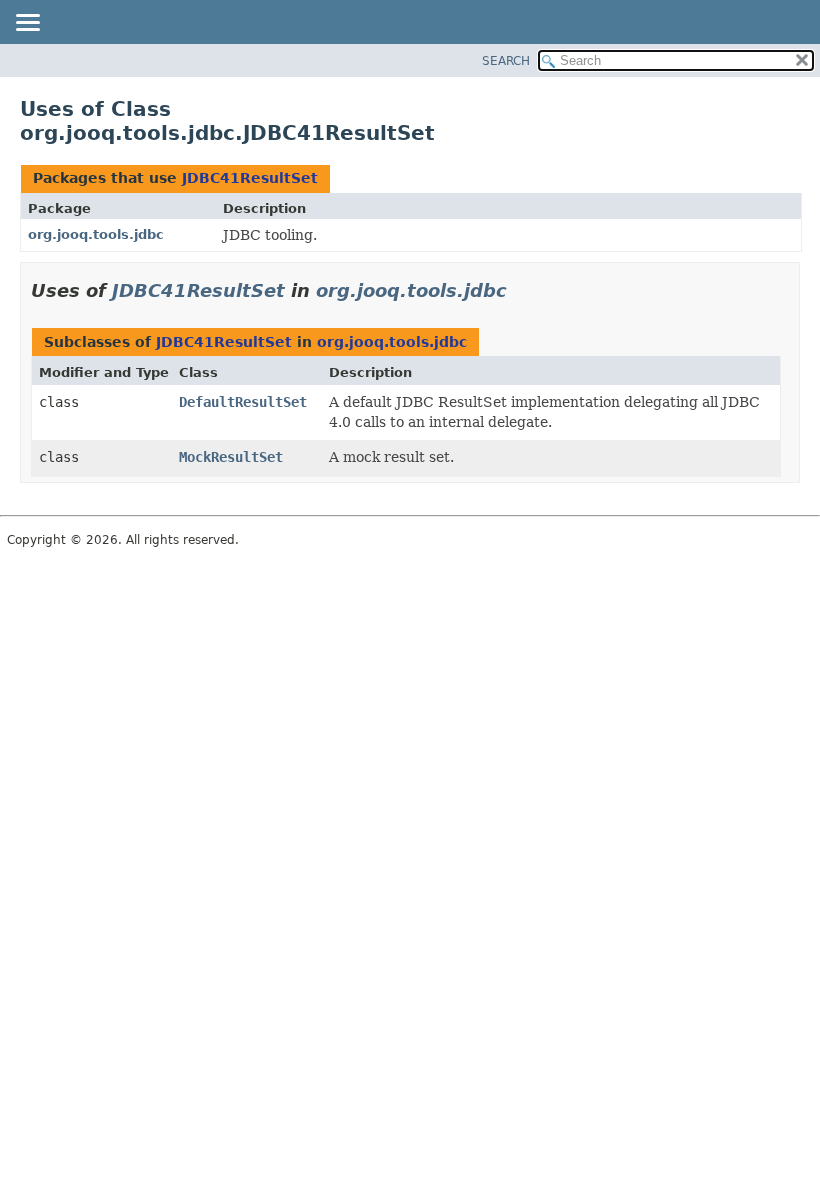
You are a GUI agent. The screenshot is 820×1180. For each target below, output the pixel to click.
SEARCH (506, 61)
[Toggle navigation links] (27, 24)
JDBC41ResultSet (250, 178)
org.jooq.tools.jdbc (96, 234)
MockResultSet (231, 457)
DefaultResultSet (243, 402)
